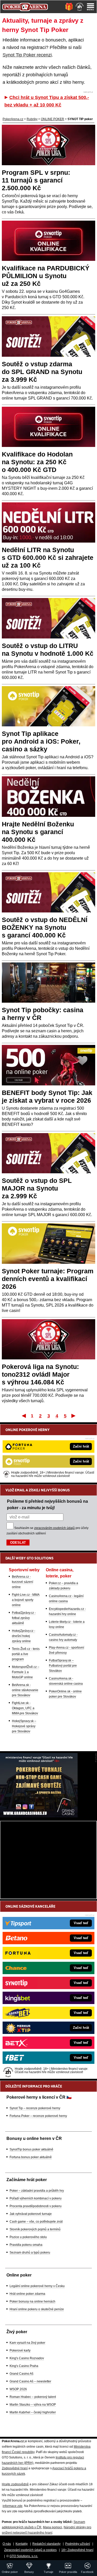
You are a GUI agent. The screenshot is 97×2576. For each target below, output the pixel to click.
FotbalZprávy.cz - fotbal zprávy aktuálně (24, 1618)
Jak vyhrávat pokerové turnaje (31, 2214)
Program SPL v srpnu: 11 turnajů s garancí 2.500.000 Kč (36, 180)
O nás (7, 2544)
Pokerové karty (20, 2350)
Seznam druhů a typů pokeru (30, 2253)
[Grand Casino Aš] (39, 1816)
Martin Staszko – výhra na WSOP (33, 2405)
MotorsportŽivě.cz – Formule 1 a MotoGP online (26, 1672)
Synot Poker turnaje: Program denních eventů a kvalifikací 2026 (48, 1279)
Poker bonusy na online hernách (32, 2301)
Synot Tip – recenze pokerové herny (35, 2108)
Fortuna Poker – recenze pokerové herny (38, 2116)
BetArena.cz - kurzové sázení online (23, 1582)
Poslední (74, 1416)
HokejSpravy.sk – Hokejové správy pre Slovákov (24, 1726)
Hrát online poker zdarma (27, 2294)
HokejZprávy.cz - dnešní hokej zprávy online (24, 1636)
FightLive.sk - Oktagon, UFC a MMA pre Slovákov (25, 1708)
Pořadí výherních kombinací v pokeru (36, 2198)
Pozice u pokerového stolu (28, 2237)
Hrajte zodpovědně (15, 2484)
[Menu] (91, 7)
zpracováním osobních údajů (54, 1528)
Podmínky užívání (78, 2544)
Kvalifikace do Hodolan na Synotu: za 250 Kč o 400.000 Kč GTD (37, 462)
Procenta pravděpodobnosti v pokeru (36, 2206)
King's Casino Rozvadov (27, 2358)
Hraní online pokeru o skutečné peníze (37, 2309)
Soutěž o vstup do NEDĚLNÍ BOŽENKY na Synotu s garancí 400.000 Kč (45, 927)
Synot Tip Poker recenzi (27, 55)
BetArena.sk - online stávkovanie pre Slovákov (25, 1690)
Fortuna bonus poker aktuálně (31, 2157)
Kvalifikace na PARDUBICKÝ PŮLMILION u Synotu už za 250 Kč (46, 276)
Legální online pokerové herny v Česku (37, 2286)
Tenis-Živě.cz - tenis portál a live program (26, 1654)
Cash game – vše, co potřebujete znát (36, 2222)
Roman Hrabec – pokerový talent (33, 2397)
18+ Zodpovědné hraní (77, 2550)
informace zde (13, 2506)
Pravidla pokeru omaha (26, 2245)
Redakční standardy (46, 2544)
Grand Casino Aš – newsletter (30, 2381)
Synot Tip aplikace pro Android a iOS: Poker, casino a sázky (41, 741)
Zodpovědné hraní (15, 2468)
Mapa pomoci (53, 2527)
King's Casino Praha (24, 2366)
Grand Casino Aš (21, 2374)
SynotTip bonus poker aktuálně (31, 2149)
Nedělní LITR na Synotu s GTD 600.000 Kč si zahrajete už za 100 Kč (48, 558)
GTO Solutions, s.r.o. (24, 2556)
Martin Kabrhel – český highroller (33, 2412)
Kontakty (22, 2544)
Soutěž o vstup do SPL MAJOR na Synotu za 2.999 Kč (37, 1188)
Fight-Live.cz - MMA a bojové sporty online (26, 1600)
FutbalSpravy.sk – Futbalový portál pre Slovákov (63, 1666)
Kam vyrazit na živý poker (27, 2343)
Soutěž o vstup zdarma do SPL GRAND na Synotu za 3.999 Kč (42, 372)
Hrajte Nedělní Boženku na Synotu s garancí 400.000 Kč (38, 832)
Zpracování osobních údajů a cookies (30, 2550)
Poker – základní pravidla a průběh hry (37, 2191)
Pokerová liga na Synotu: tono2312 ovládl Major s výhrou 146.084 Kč (40, 1374)
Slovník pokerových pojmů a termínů (35, 2229)
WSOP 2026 (18, 2389)
